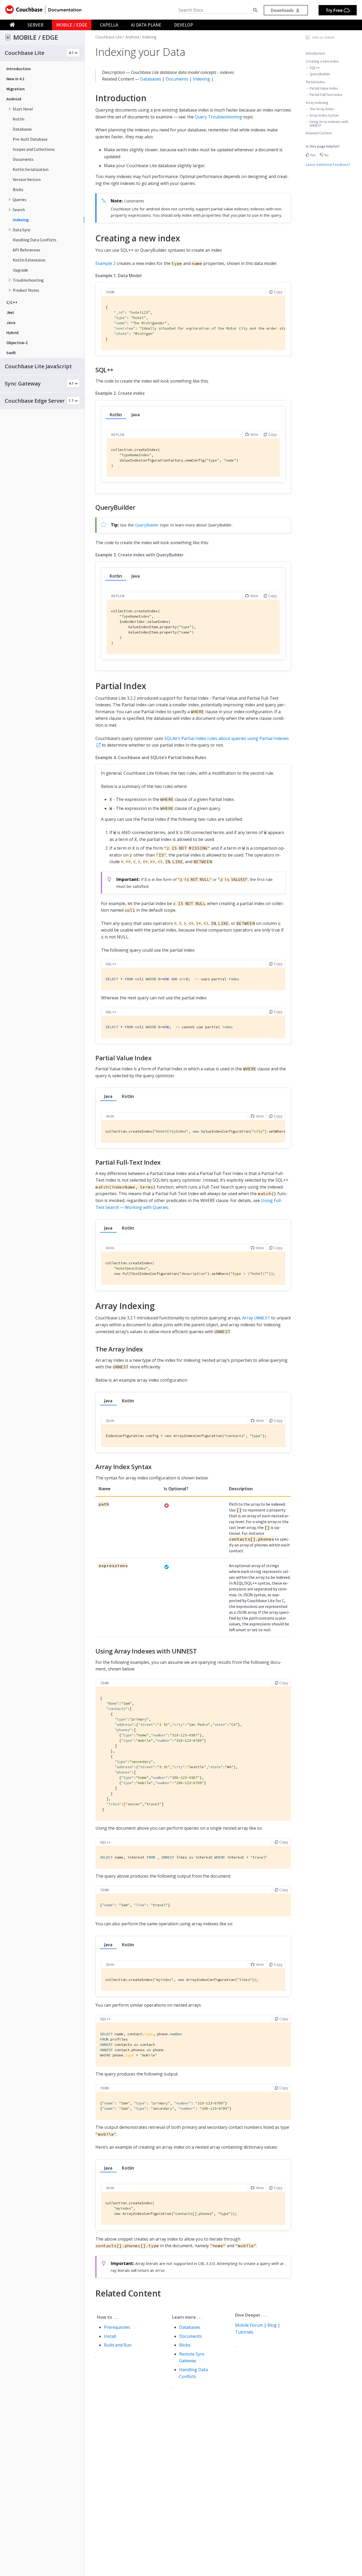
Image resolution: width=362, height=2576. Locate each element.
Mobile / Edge (72, 25)
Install (110, 2336)
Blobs (18, 189)
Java (11, 322)
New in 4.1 (16, 79)
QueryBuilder (320, 74)
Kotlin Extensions (29, 260)
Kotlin (19, 119)
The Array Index (322, 109)
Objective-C (17, 343)
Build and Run (118, 2345)
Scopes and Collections (34, 149)
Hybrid (12, 332)
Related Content (319, 133)
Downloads (283, 10)
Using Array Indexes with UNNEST (329, 123)
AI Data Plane (146, 25)
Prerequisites (117, 2327)
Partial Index (315, 82)
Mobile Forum (249, 2325)
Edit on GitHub (324, 37)
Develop (184, 25)
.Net (10, 312)
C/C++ (12, 302)
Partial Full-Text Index (326, 94)
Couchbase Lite (109, 37)
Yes (313, 155)
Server (36, 25)
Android (14, 99)
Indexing (21, 220)
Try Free (335, 10)
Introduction (19, 69)
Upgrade (20, 270)
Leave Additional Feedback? (328, 164)
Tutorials (244, 2332)
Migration (16, 89)
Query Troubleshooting (218, 117)
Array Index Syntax (324, 115)
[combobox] (216, 10)
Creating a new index (322, 61)
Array (256, 1318)
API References (27, 250)
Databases (22, 129)
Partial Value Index (324, 88)
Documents (23, 159)
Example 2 (105, 263)
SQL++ (315, 67)
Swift (11, 353)
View (254, 434)
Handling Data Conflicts (35, 240)
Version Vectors (27, 179)
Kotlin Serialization (31, 169)
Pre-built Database (30, 139)
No (326, 155)
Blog (272, 2325)
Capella (109, 25)
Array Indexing (317, 102)
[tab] (116, 415)
